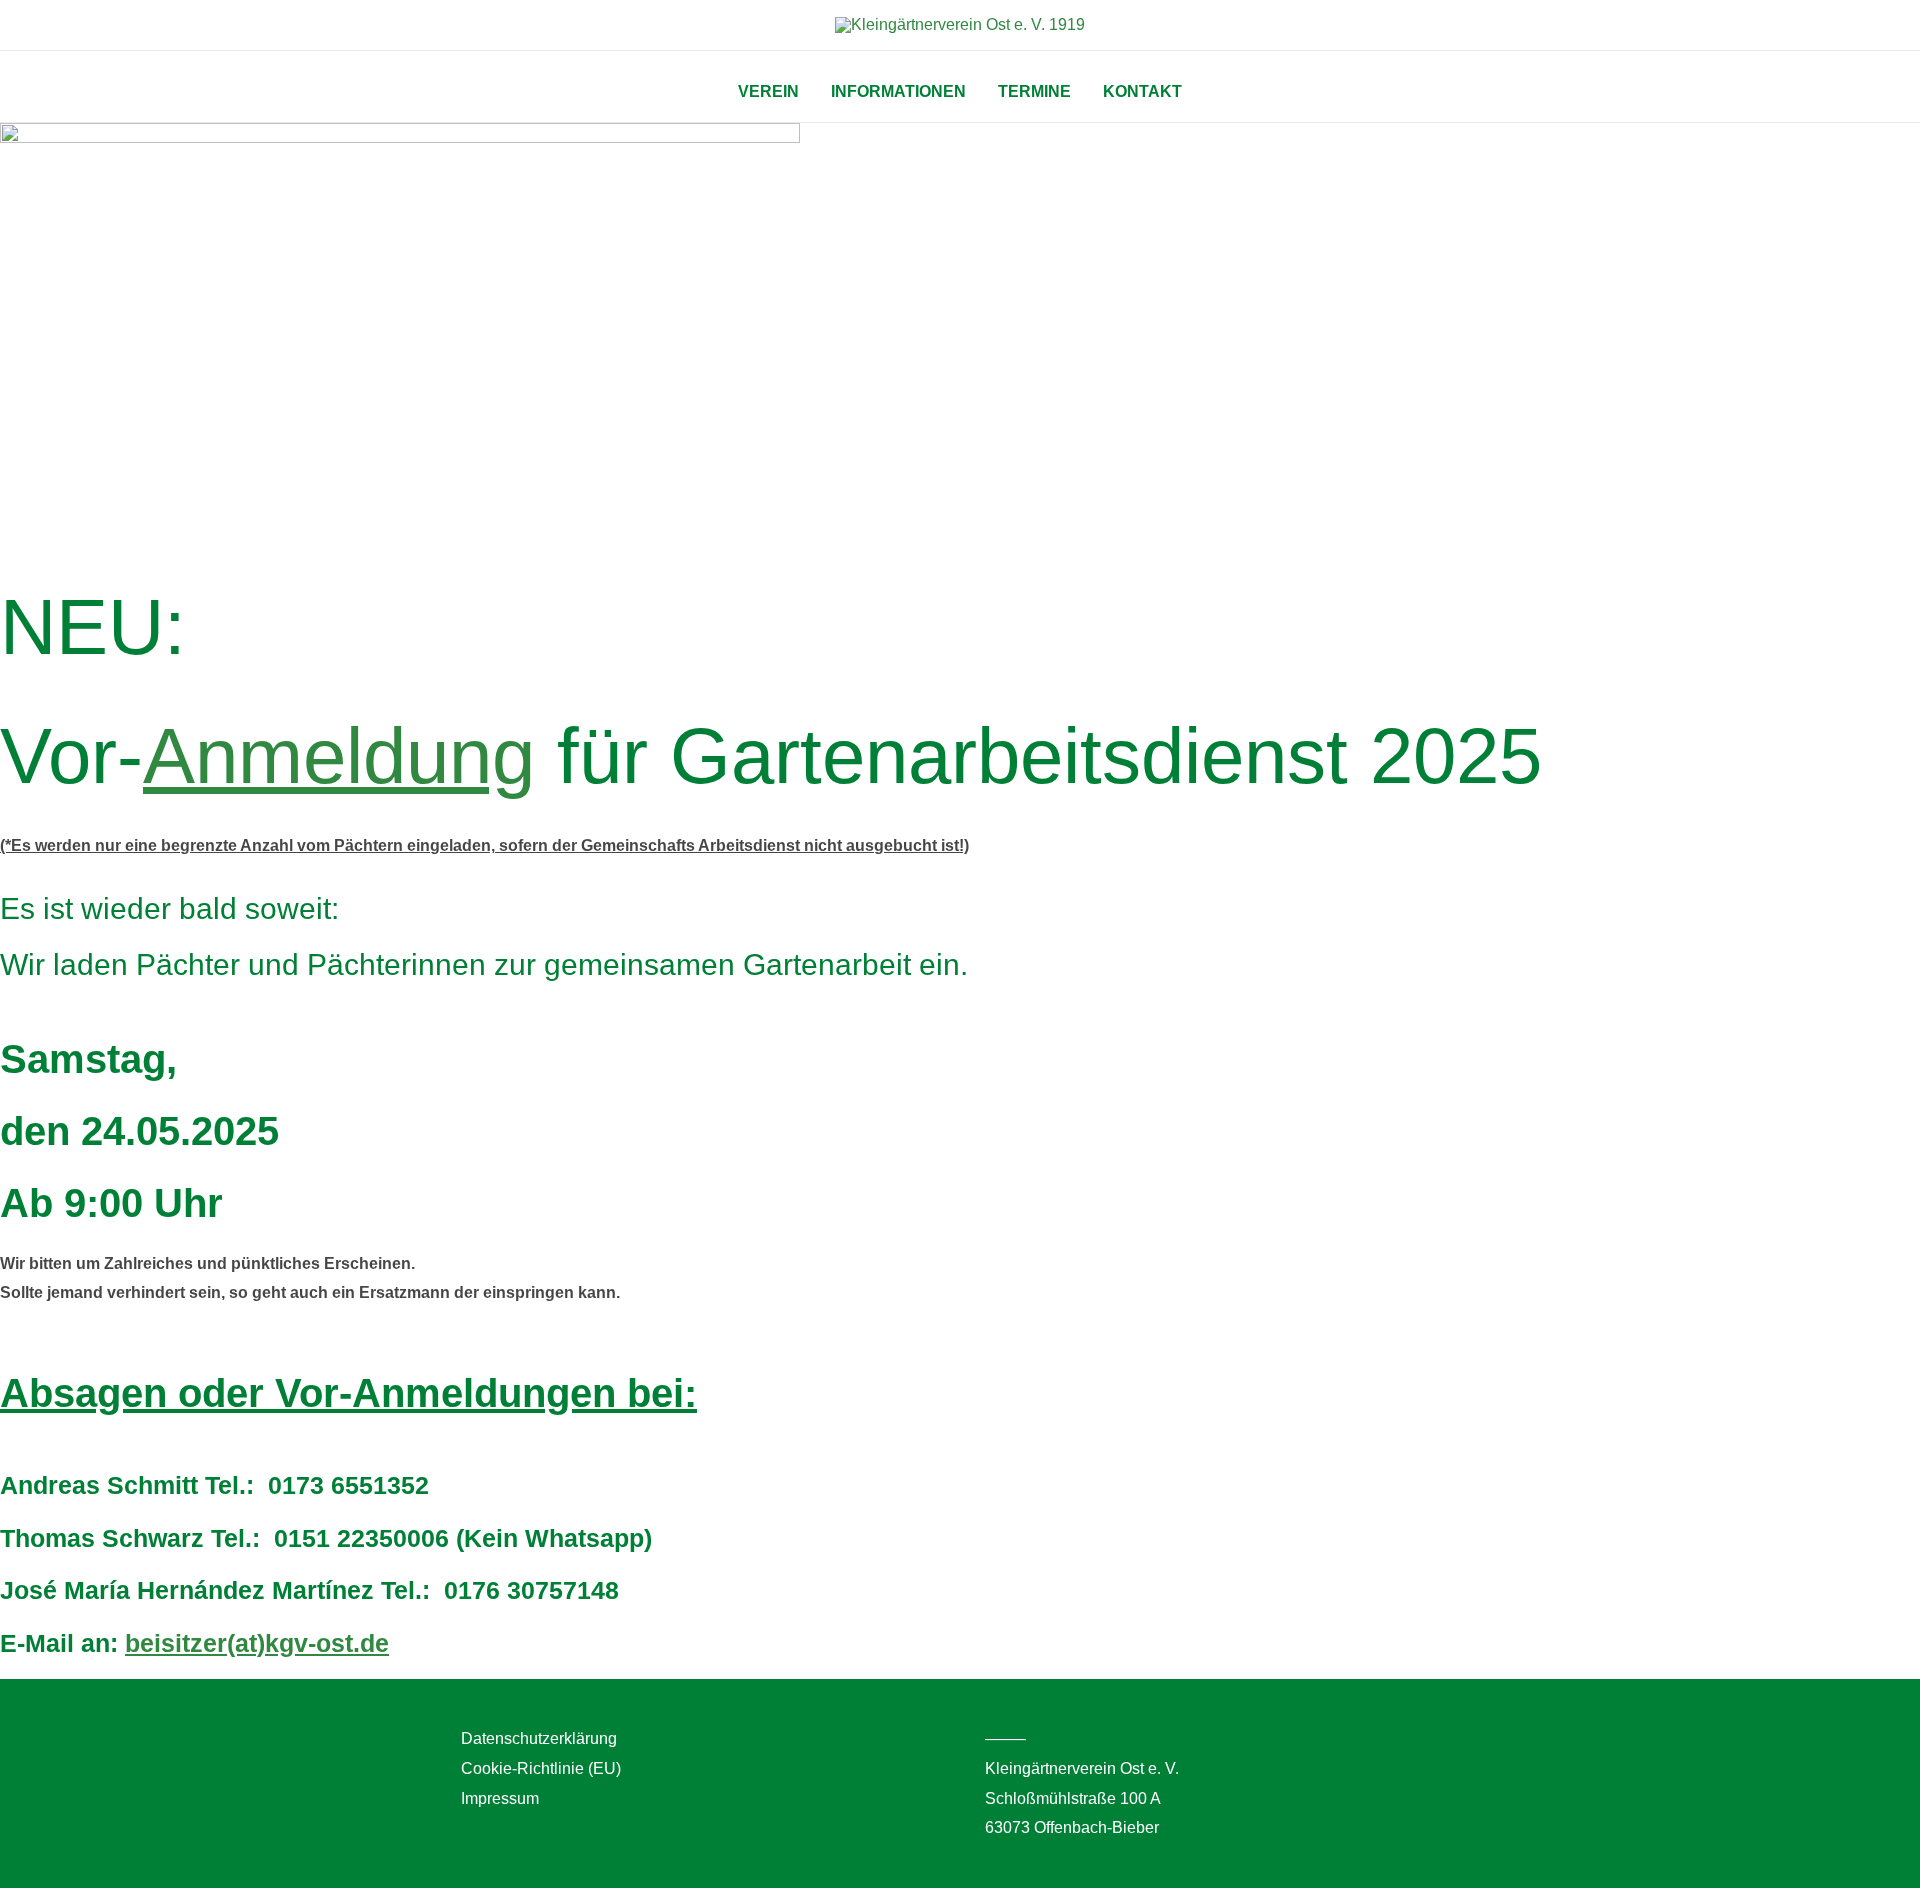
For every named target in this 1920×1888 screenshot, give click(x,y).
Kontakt (1142, 91)
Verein (768, 91)
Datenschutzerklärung (539, 1738)
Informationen (898, 91)
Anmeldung (339, 756)
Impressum (500, 1798)
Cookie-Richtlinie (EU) (541, 1768)
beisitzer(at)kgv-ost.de (257, 1643)
